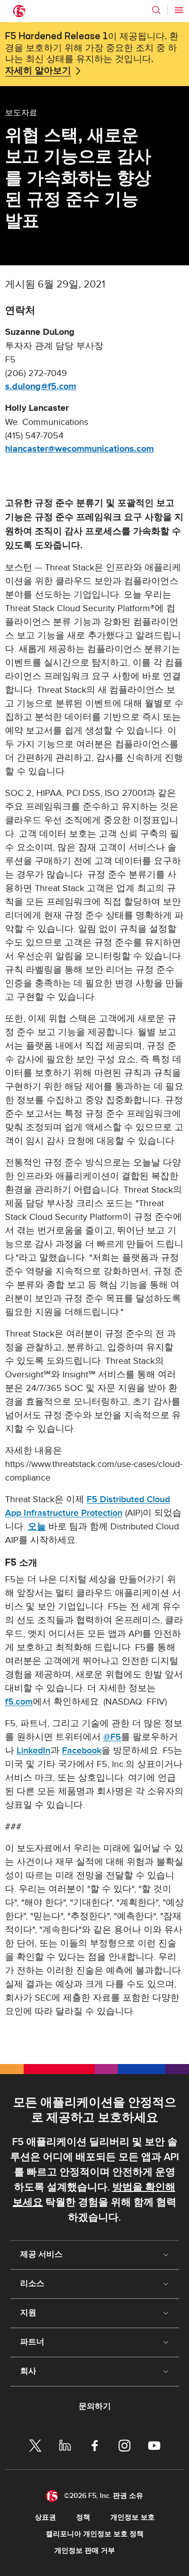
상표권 (45, 2517)
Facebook (82, 1751)
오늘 (37, 1527)
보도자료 (21, 112)
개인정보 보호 (133, 2517)
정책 (83, 2517)
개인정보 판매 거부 (85, 2551)
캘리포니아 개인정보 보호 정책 (95, 2534)
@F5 (112, 1737)
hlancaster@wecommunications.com (79, 449)
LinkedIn (34, 1751)
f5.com (19, 1702)
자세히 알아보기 (38, 71)
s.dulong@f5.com (41, 387)
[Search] (156, 10)
